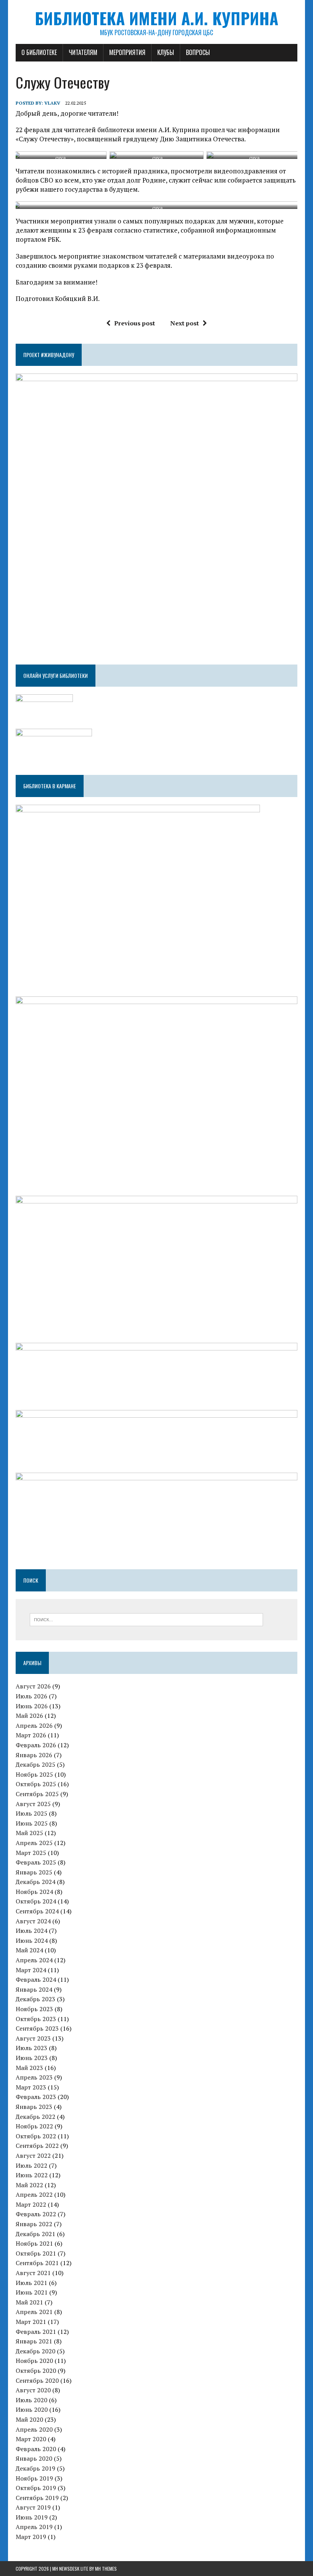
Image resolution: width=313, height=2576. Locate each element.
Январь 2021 (34, 2341)
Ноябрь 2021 (34, 2243)
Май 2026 (29, 1716)
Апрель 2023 (34, 2077)
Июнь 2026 (32, 1706)
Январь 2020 (34, 2458)
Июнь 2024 (32, 1940)
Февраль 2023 (36, 2097)
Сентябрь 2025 (37, 1794)
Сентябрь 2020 (37, 2380)
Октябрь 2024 (36, 1901)
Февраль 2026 (36, 1745)
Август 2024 (33, 1921)
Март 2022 (31, 2204)
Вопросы (198, 52)
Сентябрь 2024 (37, 1911)
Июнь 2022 (32, 2175)
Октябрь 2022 (36, 2136)
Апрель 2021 (34, 2312)
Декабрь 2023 (35, 1999)
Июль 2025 (31, 1813)
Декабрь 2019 (35, 2468)
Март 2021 (31, 2322)
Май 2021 (29, 2302)
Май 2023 (29, 2068)
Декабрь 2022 (35, 2117)
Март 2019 (31, 2537)
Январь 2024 (34, 1989)
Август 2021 (33, 2273)
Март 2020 (31, 2439)
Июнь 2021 (32, 2292)
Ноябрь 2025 (34, 1774)
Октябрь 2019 (36, 2488)
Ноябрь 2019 (34, 2478)
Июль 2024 (31, 1931)
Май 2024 (29, 1950)
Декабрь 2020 (35, 2351)
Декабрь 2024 (35, 1882)
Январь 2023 (34, 2107)
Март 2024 (31, 1970)
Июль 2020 (31, 2400)
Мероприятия (127, 52)
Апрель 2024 (34, 1960)
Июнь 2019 (32, 2517)
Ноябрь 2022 (34, 2126)
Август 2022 (33, 2156)
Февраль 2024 (36, 1979)
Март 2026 (31, 1735)
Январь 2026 (34, 1755)
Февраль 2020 (36, 2449)
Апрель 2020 (34, 2429)
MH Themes (106, 2569)
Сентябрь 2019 (37, 2498)
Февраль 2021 (36, 2332)
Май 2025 (29, 1833)
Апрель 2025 (34, 1843)
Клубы (166, 52)
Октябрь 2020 (36, 2371)
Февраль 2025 (36, 1862)
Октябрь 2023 (36, 2019)
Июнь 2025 (32, 1823)
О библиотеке (39, 52)
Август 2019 (33, 2507)
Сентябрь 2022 (37, 2146)
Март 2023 (31, 2087)
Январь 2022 (34, 2224)
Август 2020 (33, 2390)
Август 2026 (33, 1686)
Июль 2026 (31, 1696)
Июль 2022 (31, 2165)
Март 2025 (31, 1853)
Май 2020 (29, 2419)
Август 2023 (33, 2038)
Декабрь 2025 (35, 1764)
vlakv (52, 103)
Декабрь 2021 (35, 2234)
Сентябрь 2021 (37, 2263)
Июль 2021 (31, 2283)
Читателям (83, 52)
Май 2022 (29, 2185)
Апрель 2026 (34, 1725)
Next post (185, 323)
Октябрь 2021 (36, 2253)
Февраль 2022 (36, 2214)
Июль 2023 (31, 2048)
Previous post (135, 323)
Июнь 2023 (32, 2058)
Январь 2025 (34, 1872)
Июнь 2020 (32, 2409)
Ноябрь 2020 (34, 2361)
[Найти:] (146, 1619)
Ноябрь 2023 (34, 2009)
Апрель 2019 (34, 2527)
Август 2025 (33, 1804)
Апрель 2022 (34, 2194)
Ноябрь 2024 (34, 1892)
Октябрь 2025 (36, 1784)
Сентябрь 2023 (37, 2028)
